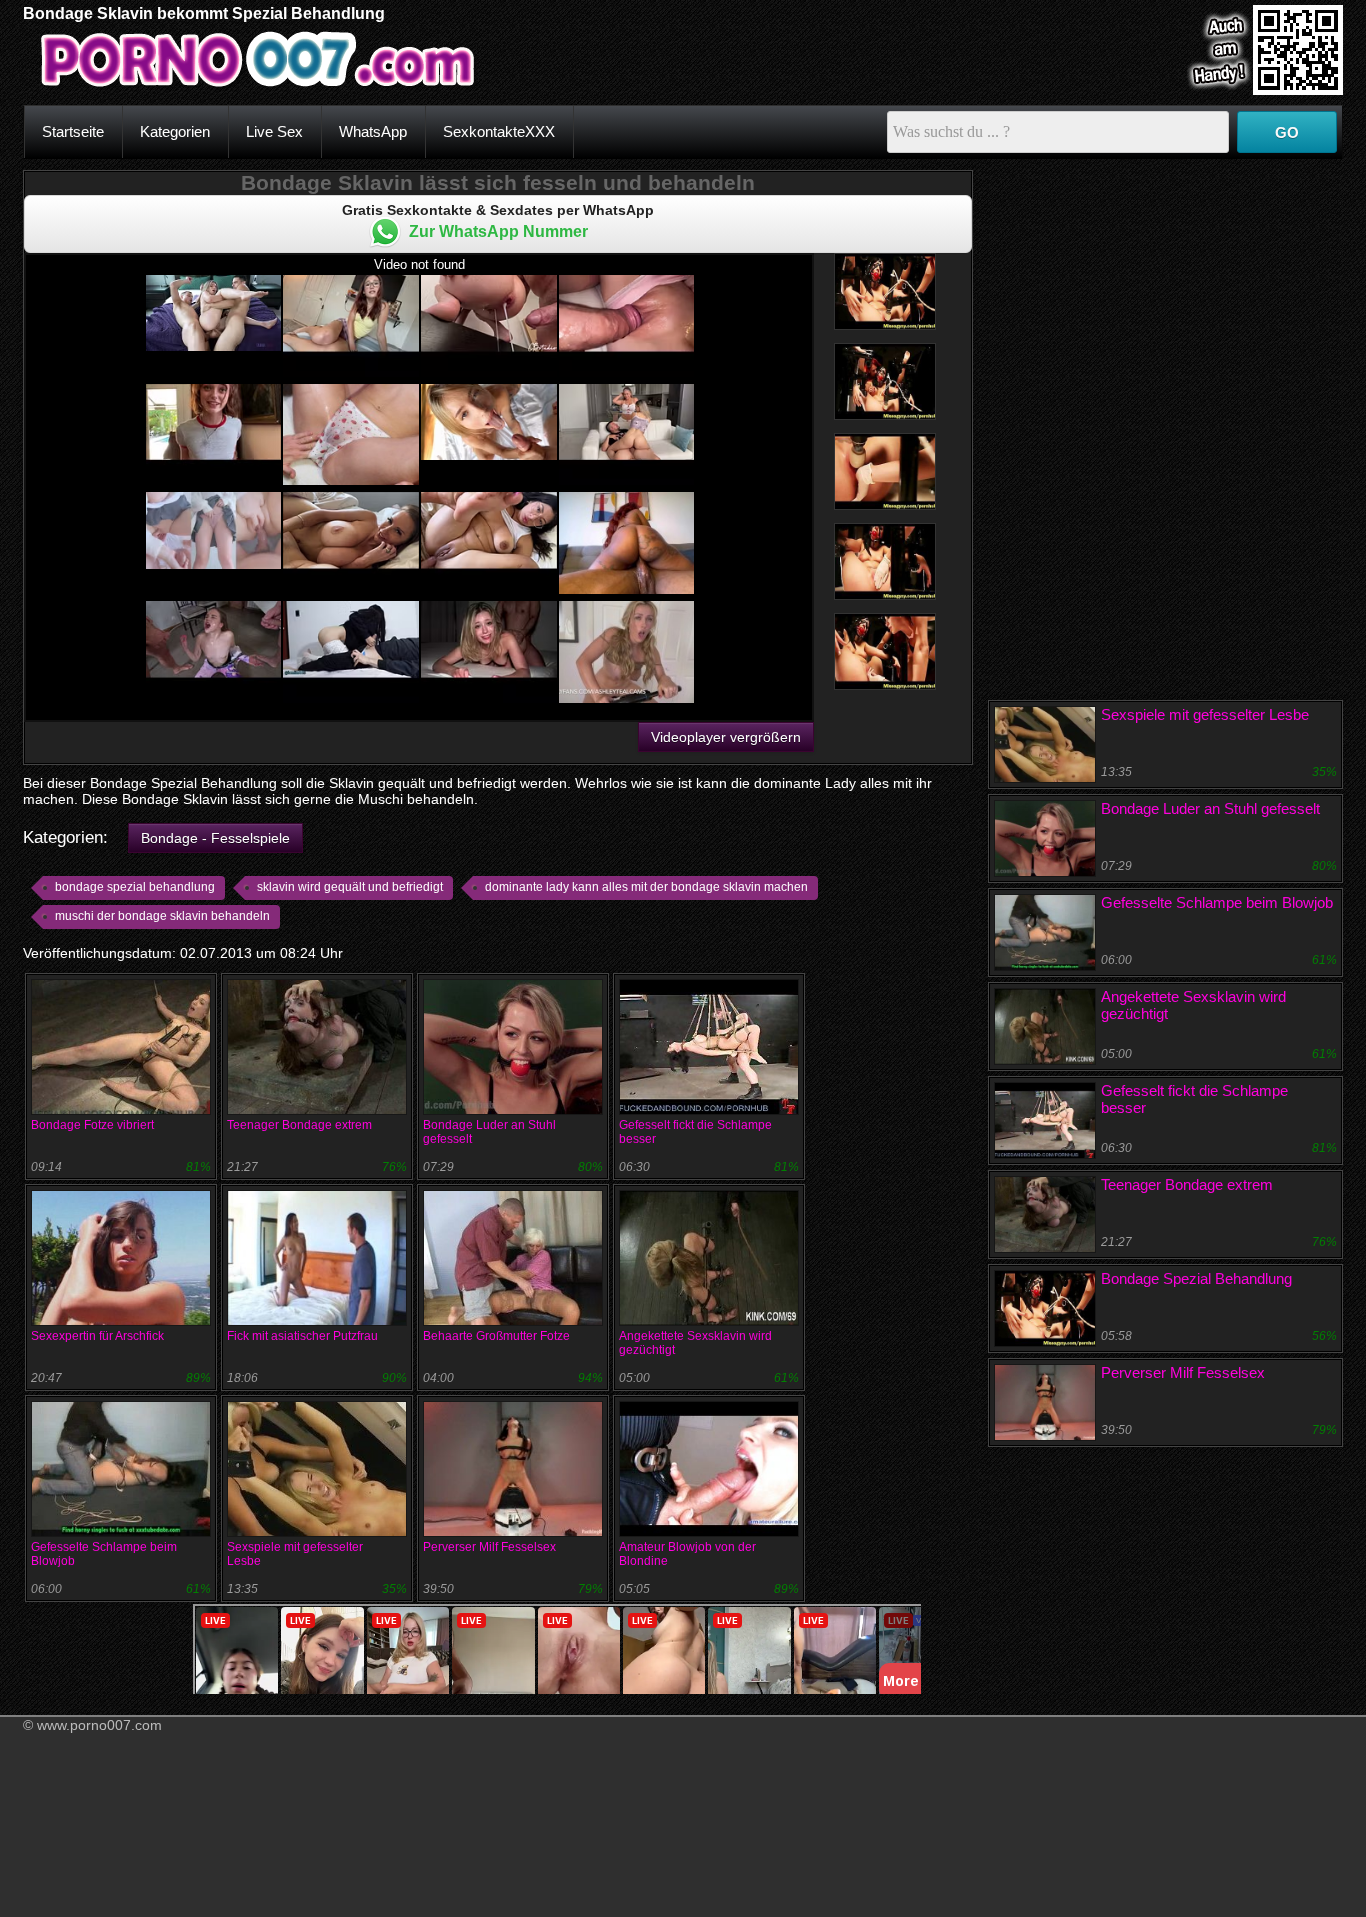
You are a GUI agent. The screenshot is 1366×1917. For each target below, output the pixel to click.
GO (1287, 132)
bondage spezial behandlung (135, 887)
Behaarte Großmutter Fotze (496, 1336)
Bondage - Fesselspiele (215, 838)
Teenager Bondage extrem (299, 1125)
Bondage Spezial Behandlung (1196, 1278)
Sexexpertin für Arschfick (97, 1336)
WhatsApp (373, 131)
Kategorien (175, 131)
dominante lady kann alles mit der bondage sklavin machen (646, 887)
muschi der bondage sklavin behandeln (162, 916)
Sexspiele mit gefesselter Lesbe (1205, 714)
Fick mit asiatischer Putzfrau (302, 1336)
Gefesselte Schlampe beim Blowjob (1217, 902)
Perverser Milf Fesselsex (489, 1547)
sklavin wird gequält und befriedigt (350, 887)
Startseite (73, 131)
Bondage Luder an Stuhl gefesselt (1210, 808)
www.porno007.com (99, 1725)
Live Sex (274, 131)
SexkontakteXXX (499, 131)
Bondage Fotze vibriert (92, 1125)
